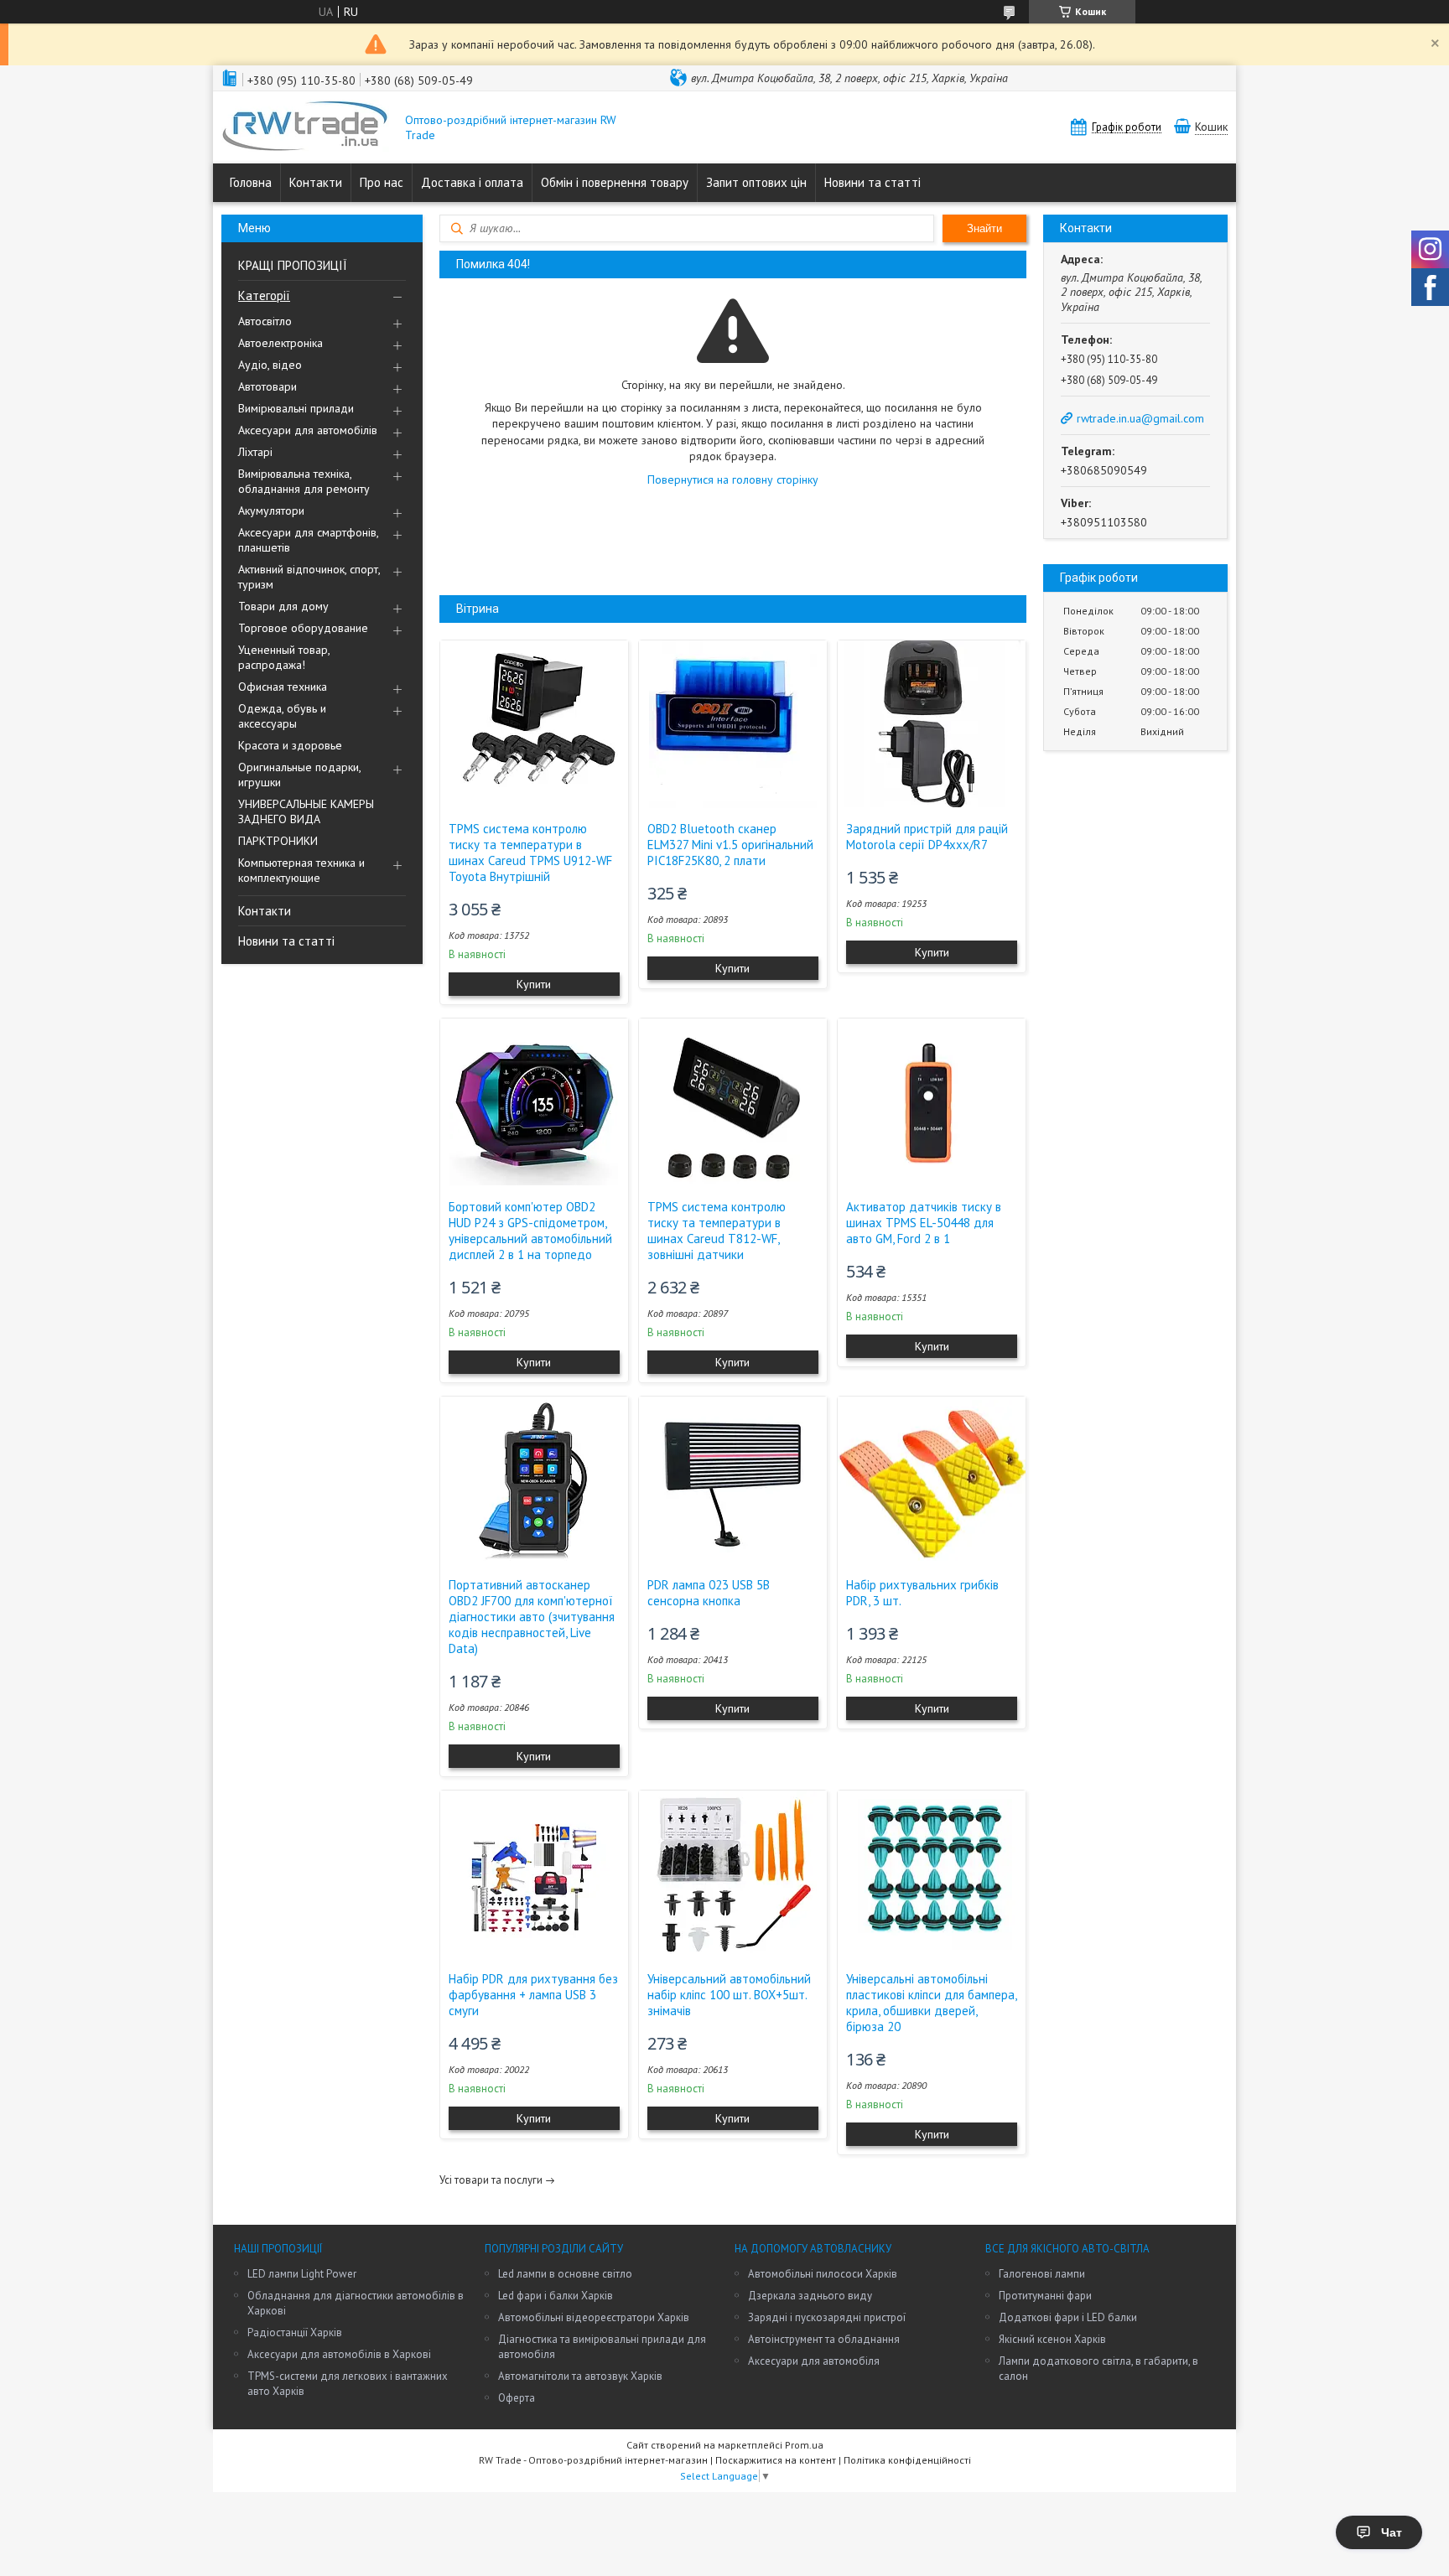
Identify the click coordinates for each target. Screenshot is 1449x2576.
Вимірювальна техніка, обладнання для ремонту (304, 481)
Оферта (517, 2398)
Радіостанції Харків (295, 2332)
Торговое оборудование (303, 628)
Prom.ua (804, 2445)
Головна (251, 182)
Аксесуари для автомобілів (308, 430)
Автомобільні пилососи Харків (823, 2274)
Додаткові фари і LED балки (1068, 2317)
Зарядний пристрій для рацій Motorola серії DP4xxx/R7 (927, 837)
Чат (1392, 2532)
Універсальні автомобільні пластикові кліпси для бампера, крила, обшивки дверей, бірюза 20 (931, 2003)
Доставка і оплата (472, 182)
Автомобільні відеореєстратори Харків (594, 2317)
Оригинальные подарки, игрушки (299, 775)
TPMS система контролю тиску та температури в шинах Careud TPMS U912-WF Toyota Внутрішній (530, 853)
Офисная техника (283, 687)
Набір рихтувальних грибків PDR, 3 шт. (922, 1593)
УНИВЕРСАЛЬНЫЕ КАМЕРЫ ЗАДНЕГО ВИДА (306, 811)
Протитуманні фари (1045, 2296)
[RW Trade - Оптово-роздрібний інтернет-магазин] (305, 127)
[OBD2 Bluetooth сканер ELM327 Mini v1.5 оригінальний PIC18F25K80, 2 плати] (733, 724)
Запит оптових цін (756, 182)
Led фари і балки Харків (556, 2296)
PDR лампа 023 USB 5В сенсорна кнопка (709, 1593)
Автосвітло (265, 321)
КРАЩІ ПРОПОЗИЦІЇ (293, 265)
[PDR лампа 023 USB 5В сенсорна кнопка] (733, 1480)
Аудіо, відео (270, 365)
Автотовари (267, 386)
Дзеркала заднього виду (810, 2296)
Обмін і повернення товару (615, 182)
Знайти (984, 228)
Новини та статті (873, 182)
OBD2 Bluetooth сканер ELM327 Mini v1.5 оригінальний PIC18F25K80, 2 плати (730, 845)
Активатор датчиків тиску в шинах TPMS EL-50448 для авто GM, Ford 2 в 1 (924, 1223)
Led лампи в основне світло (565, 2274)
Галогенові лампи (1042, 2274)
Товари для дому (283, 606)
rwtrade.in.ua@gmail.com (1140, 418)
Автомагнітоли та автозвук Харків (580, 2376)
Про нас (382, 182)
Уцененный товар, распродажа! (284, 657)
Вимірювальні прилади (296, 408)
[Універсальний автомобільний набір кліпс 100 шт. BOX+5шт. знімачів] (733, 1874)
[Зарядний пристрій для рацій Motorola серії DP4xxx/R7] (932, 724)
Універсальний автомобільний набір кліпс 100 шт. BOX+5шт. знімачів (729, 1995)
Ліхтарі (255, 452)
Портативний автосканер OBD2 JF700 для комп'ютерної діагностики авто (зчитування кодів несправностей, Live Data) (532, 1617)
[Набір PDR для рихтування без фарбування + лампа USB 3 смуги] (534, 1874)
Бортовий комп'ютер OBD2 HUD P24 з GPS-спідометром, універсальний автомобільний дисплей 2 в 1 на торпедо (530, 1231)
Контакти (316, 182)
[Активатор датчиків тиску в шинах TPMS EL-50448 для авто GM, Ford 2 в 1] (932, 1102)
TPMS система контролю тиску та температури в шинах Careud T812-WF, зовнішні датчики (717, 1231)
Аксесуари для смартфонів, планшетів (308, 540)
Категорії (264, 295)
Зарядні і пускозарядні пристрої (827, 2317)
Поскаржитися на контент (776, 2460)
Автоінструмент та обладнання (824, 2339)
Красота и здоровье (290, 745)
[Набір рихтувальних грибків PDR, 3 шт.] (932, 1480)
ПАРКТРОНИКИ (278, 841)
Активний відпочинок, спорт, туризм (309, 577)
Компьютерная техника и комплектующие (301, 870)
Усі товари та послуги (491, 2180)
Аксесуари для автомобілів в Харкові (339, 2354)
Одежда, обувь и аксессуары (282, 716)
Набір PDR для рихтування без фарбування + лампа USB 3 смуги (533, 1995)
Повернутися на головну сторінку (733, 479)
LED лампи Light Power (302, 2274)
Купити (534, 984)
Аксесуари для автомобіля (814, 2361)
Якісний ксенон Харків (1052, 2339)
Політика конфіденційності (907, 2460)
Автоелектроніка (280, 343)
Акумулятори (271, 511)
